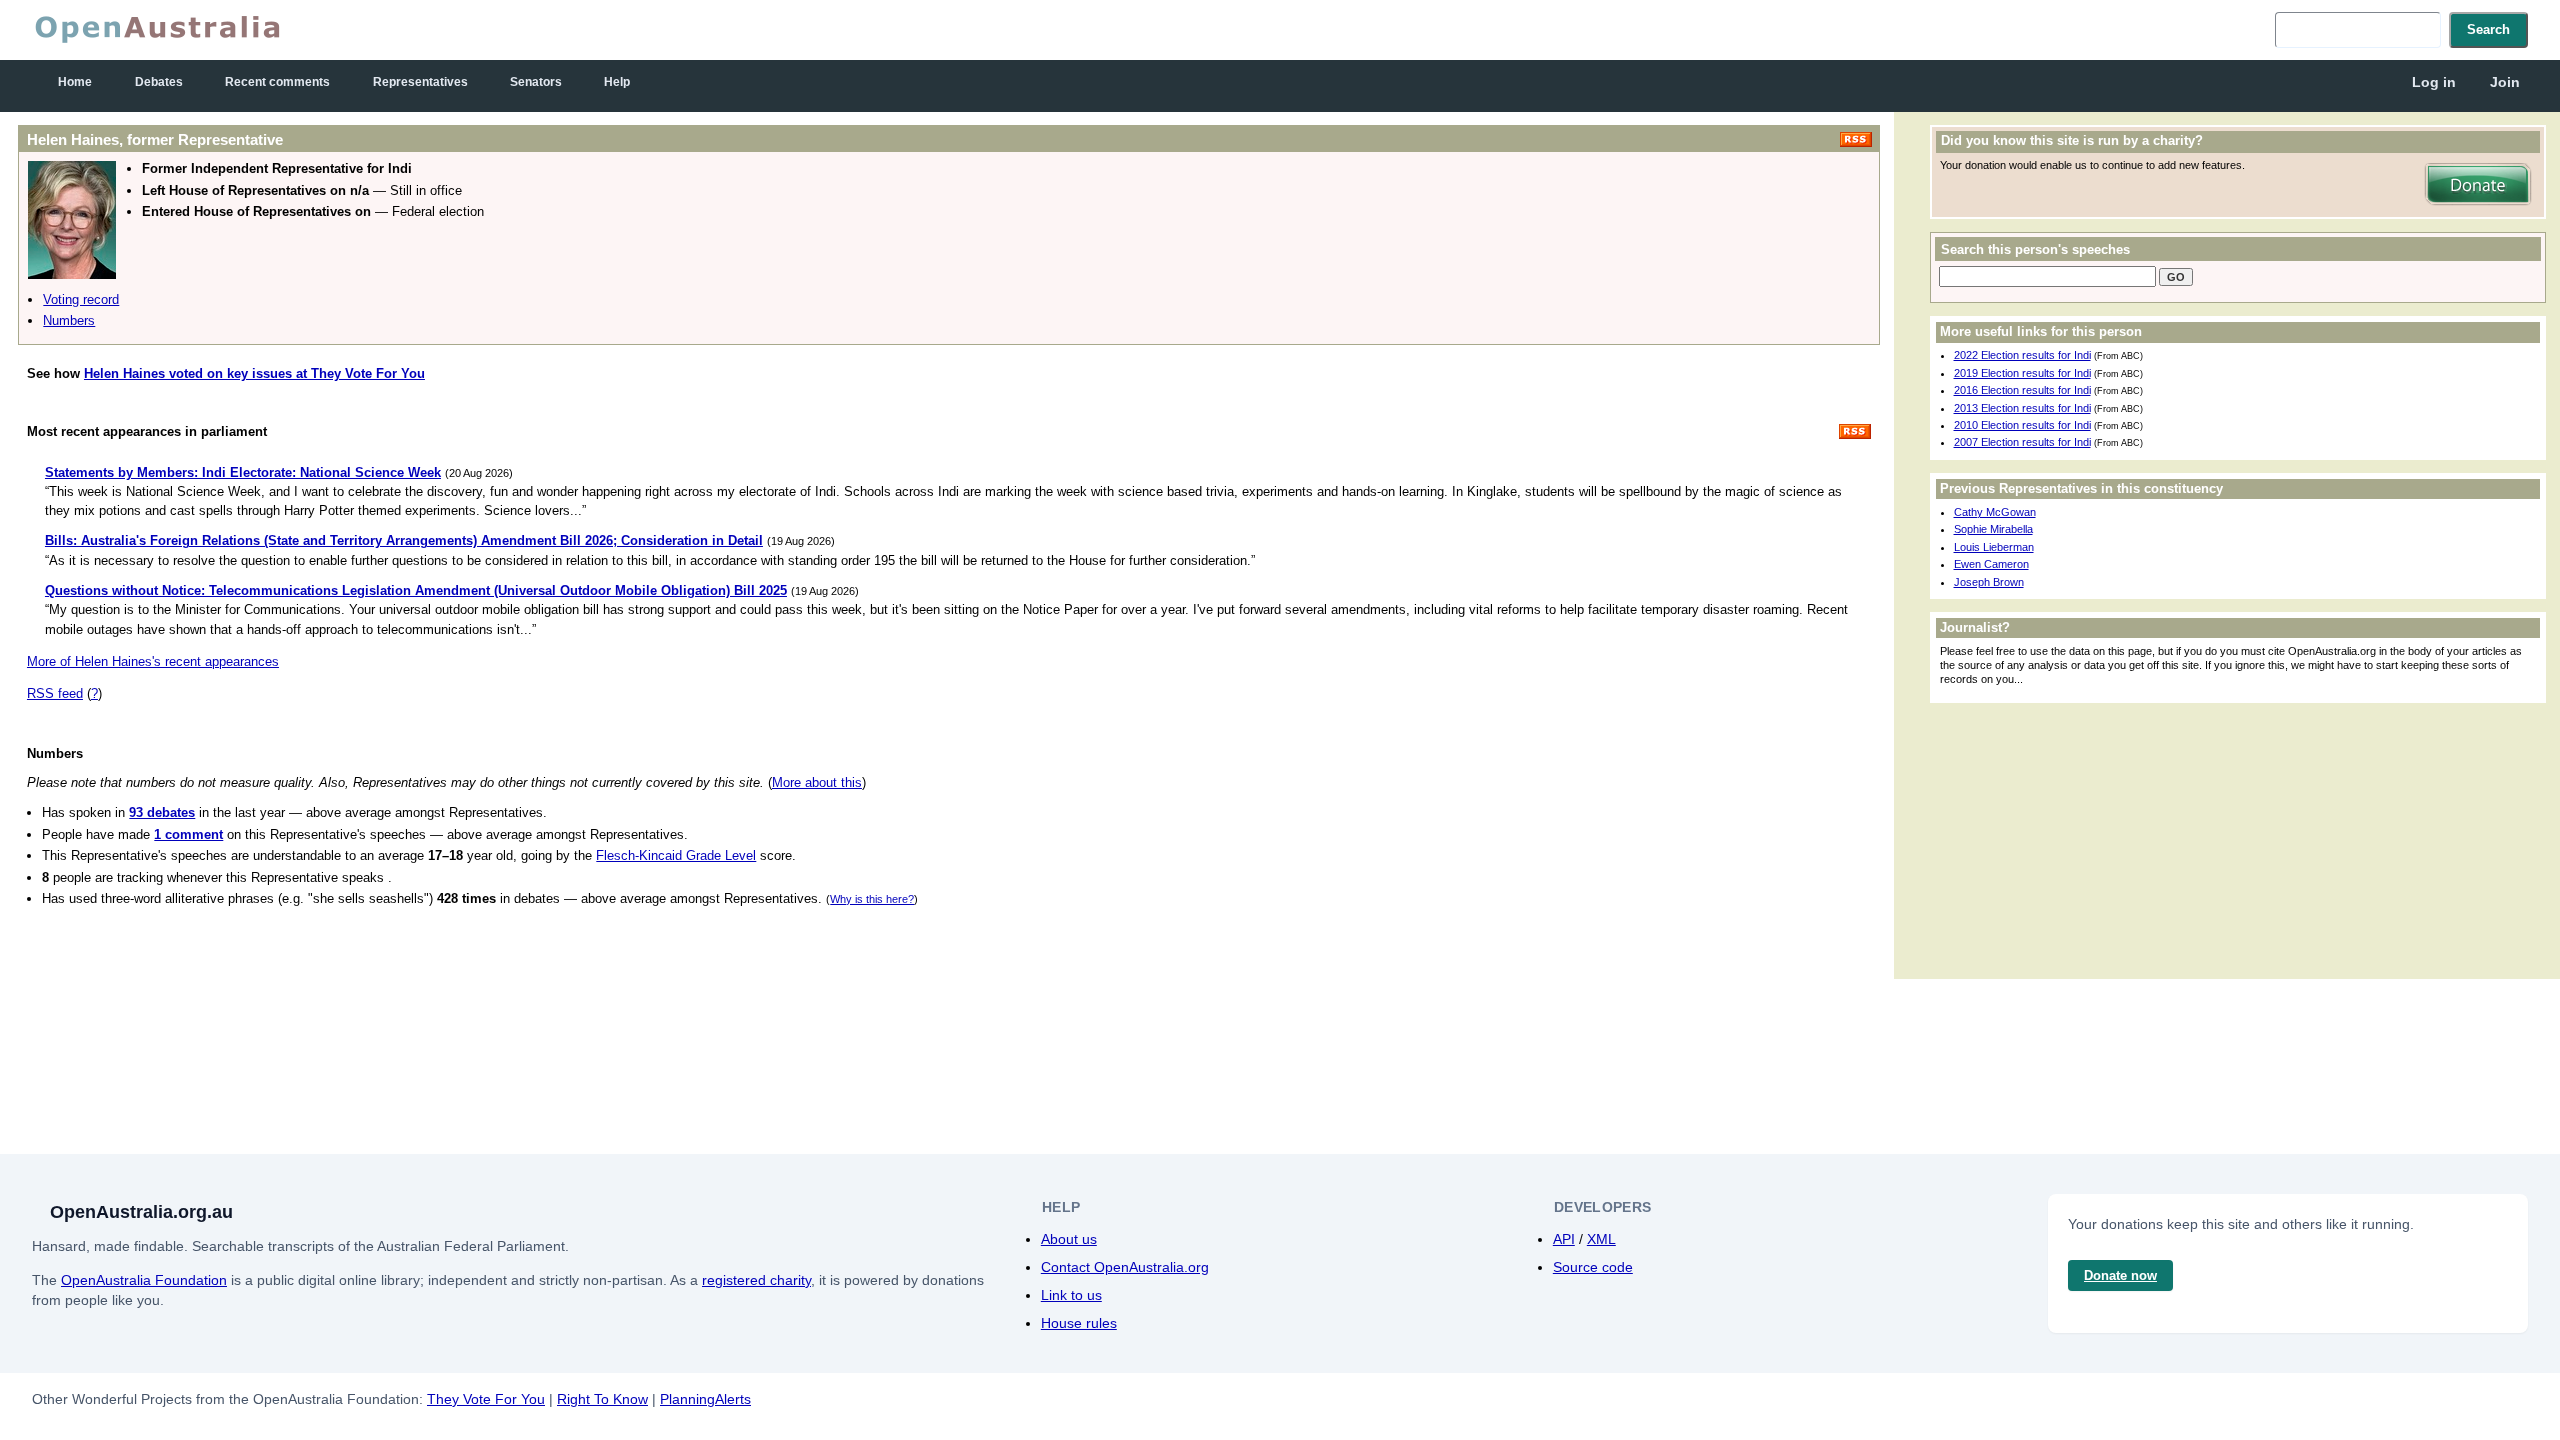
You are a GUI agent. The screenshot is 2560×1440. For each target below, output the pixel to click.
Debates (159, 82)
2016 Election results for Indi (2022, 390)
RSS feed (55, 693)
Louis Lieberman (1994, 547)
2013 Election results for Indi (2022, 408)
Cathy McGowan (1995, 512)
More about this (817, 782)
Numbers (69, 320)
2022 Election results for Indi (2022, 355)
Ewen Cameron (1991, 564)
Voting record (81, 299)
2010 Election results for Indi (2022, 425)
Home (75, 82)
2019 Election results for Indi (2022, 373)
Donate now (2120, 1275)
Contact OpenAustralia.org (1125, 1267)
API (1564, 1239)
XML (1601, 1239)
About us (1069, 1239)
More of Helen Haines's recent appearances (153, 661)
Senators (536, 82)
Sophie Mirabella (1993, 529)
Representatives (420, 82)
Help (617, 82)
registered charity (756, 1280)
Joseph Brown (1989, 582)
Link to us (1071, 1295)
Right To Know (602, 1399)
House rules (1079, 1323)
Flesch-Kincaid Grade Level (676, 855)
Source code (1593, 1267)
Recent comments (277, 82)
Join (2505, 82)
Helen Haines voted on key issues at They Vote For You (254, 373)
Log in (2434, 82)
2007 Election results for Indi (2022, 442)
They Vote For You (486, 1399)
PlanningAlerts (705, 1399)
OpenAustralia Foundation (144, 1280)
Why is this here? (872, 899)
